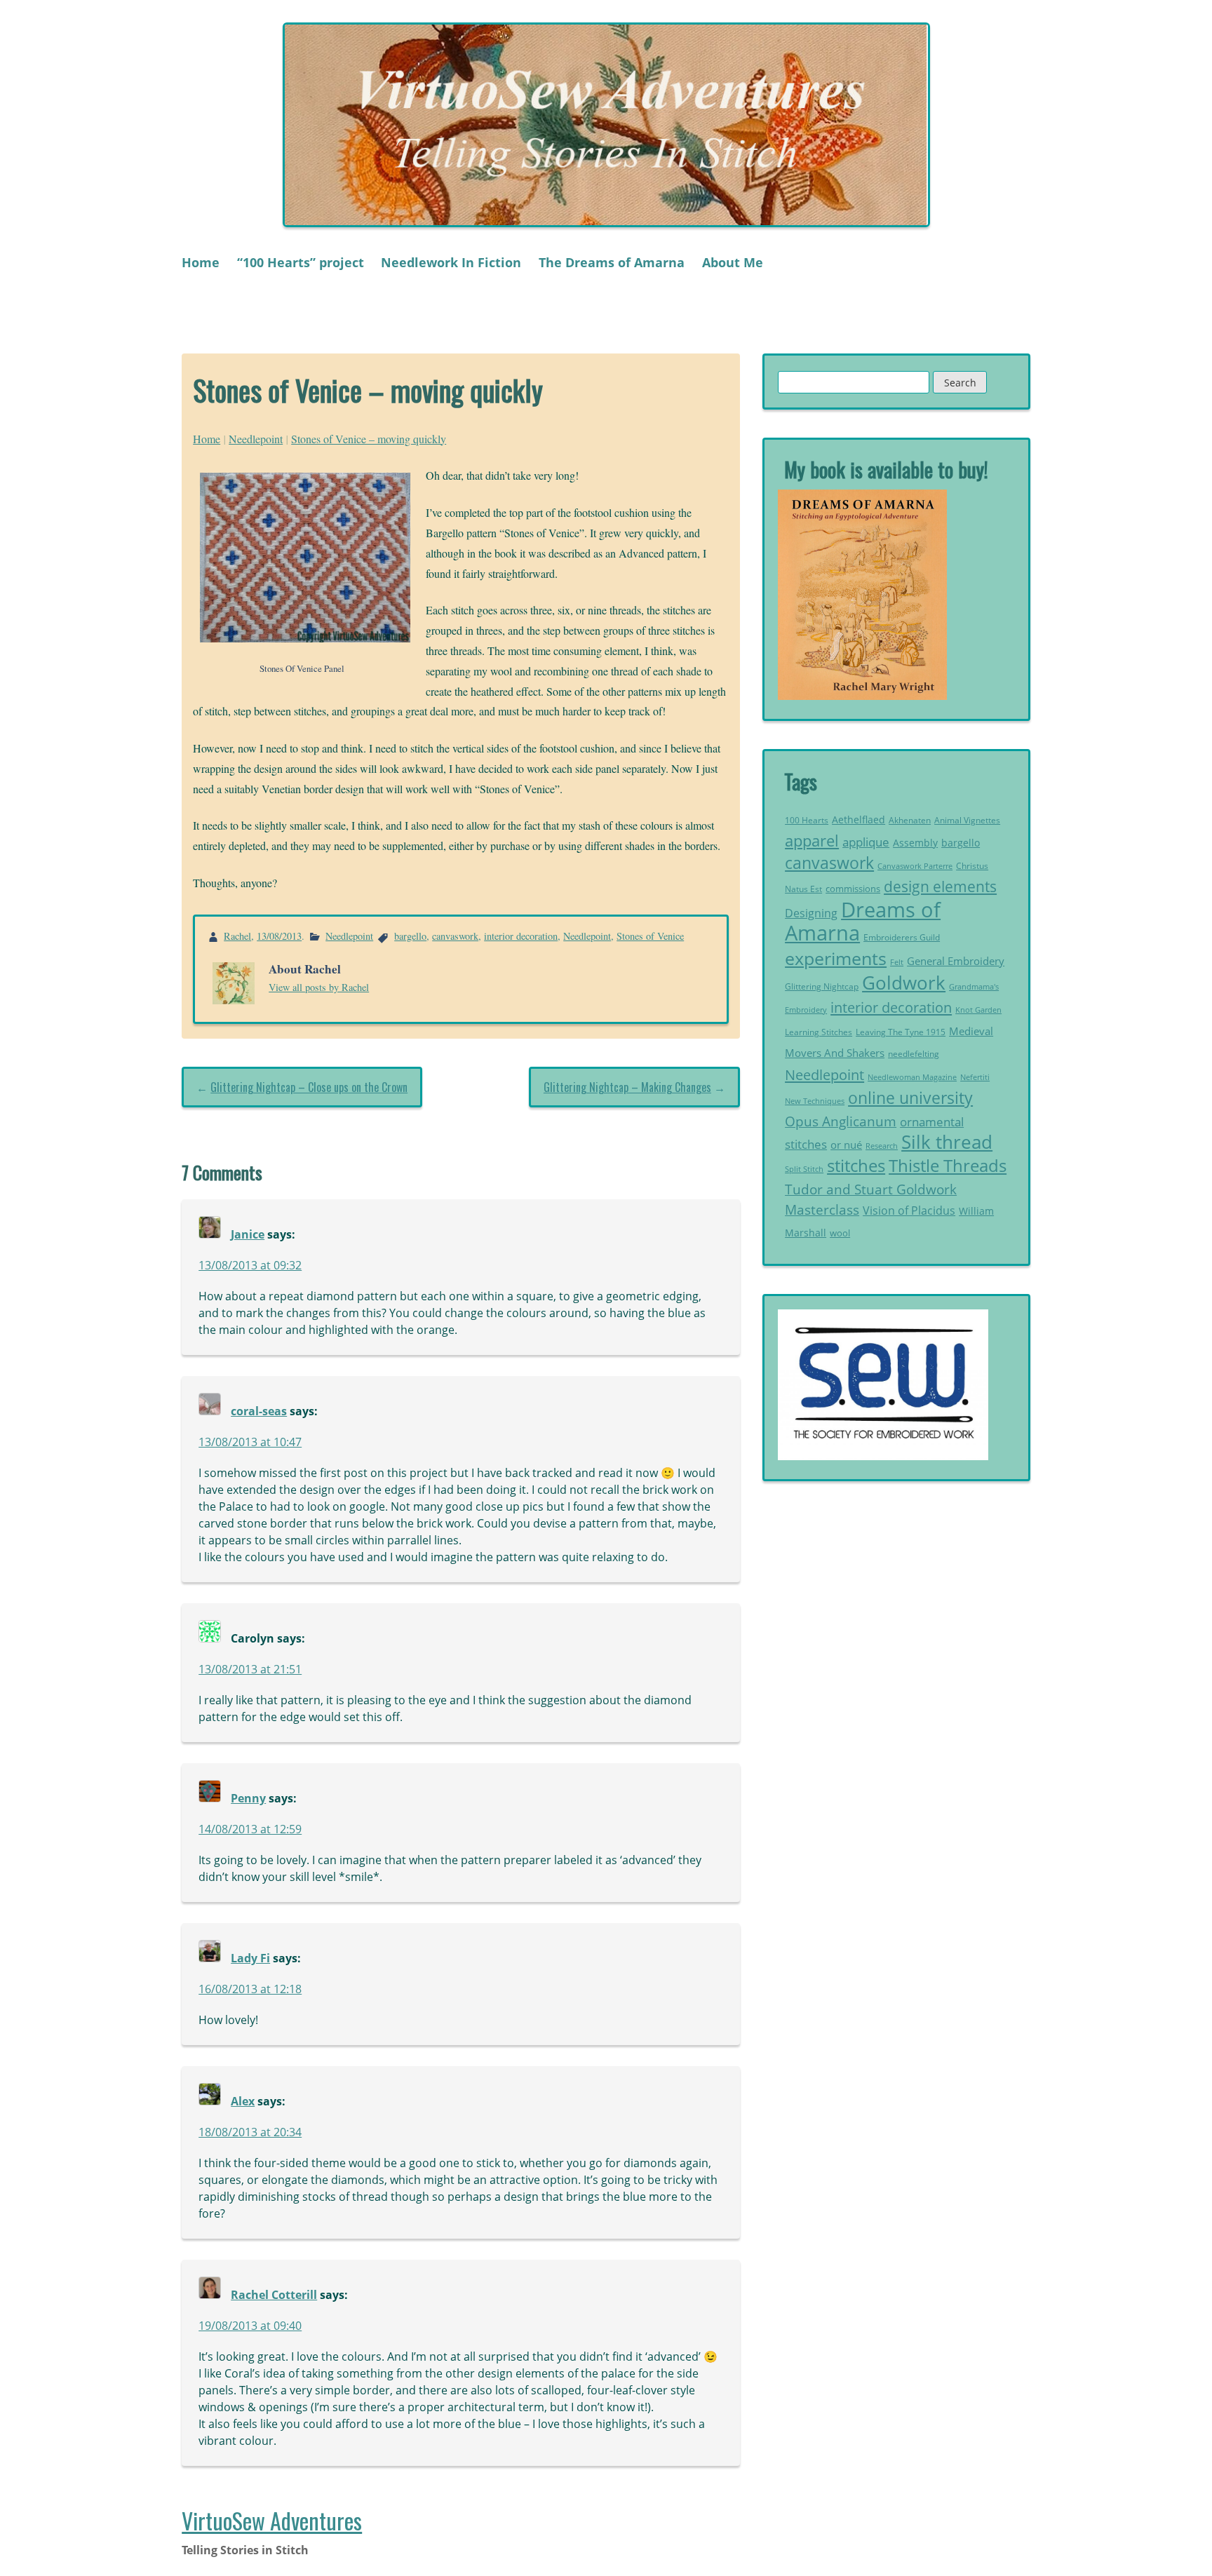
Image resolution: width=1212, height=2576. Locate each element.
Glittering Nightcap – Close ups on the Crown (309, 1087)
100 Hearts (807, 820)
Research (882, 1146)
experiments (836, 958)
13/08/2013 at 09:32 (250, 1265)
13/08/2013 (279, 936)
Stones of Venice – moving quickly (369, 439)
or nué (846, 1145)
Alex (243, 2101)
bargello (410, 936)
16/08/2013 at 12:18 (250, 1989)
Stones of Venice (650, 936)
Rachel (237, 936)
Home (201, 262)
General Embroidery (956, 961)
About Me (733, 262)
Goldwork (904, 983)
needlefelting (914, 1054)
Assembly (915, 843)
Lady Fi (250, 1958)
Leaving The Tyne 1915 (901, 1032)
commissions (853, 889)
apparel (812, 841)
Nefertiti (975, 1077)
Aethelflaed (858, 820)
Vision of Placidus (909, 1211)
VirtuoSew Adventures (272, 2520)
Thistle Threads (948, 1165)
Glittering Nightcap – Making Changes (627, 1087)
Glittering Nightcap (822, 986)
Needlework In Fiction (451, 262)
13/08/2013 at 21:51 (250, 1669)
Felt (897, 962)
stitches (856, 1165)
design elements (940, 886)
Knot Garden (978, 1010)
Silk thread (947, 1142)
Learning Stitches (819, 1032)
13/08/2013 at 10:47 (250, 1442)
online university (910, 1098)
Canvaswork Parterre (915, 866)
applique (866, 842)
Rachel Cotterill (274, 2295)
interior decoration (521, 936)
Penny (248, 1798)
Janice (248, 1234)
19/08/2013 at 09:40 (250, 2326)
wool (840, 1233)
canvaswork (455, 936)
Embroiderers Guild (902, 937)
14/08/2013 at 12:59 (250, 1829)
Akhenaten (910, 820)
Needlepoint (256, 439)
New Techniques (815, 1101)
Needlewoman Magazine (912, 1077)
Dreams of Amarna (863, 922)
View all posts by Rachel (319, 987)
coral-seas (259, 1411)
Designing (811, 913)
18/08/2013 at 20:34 (250, 2132)
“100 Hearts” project (301, 262)
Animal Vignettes (967, 820)
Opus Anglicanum (841, 1121)
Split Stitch (804, 1169)
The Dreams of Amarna (612, 262)
